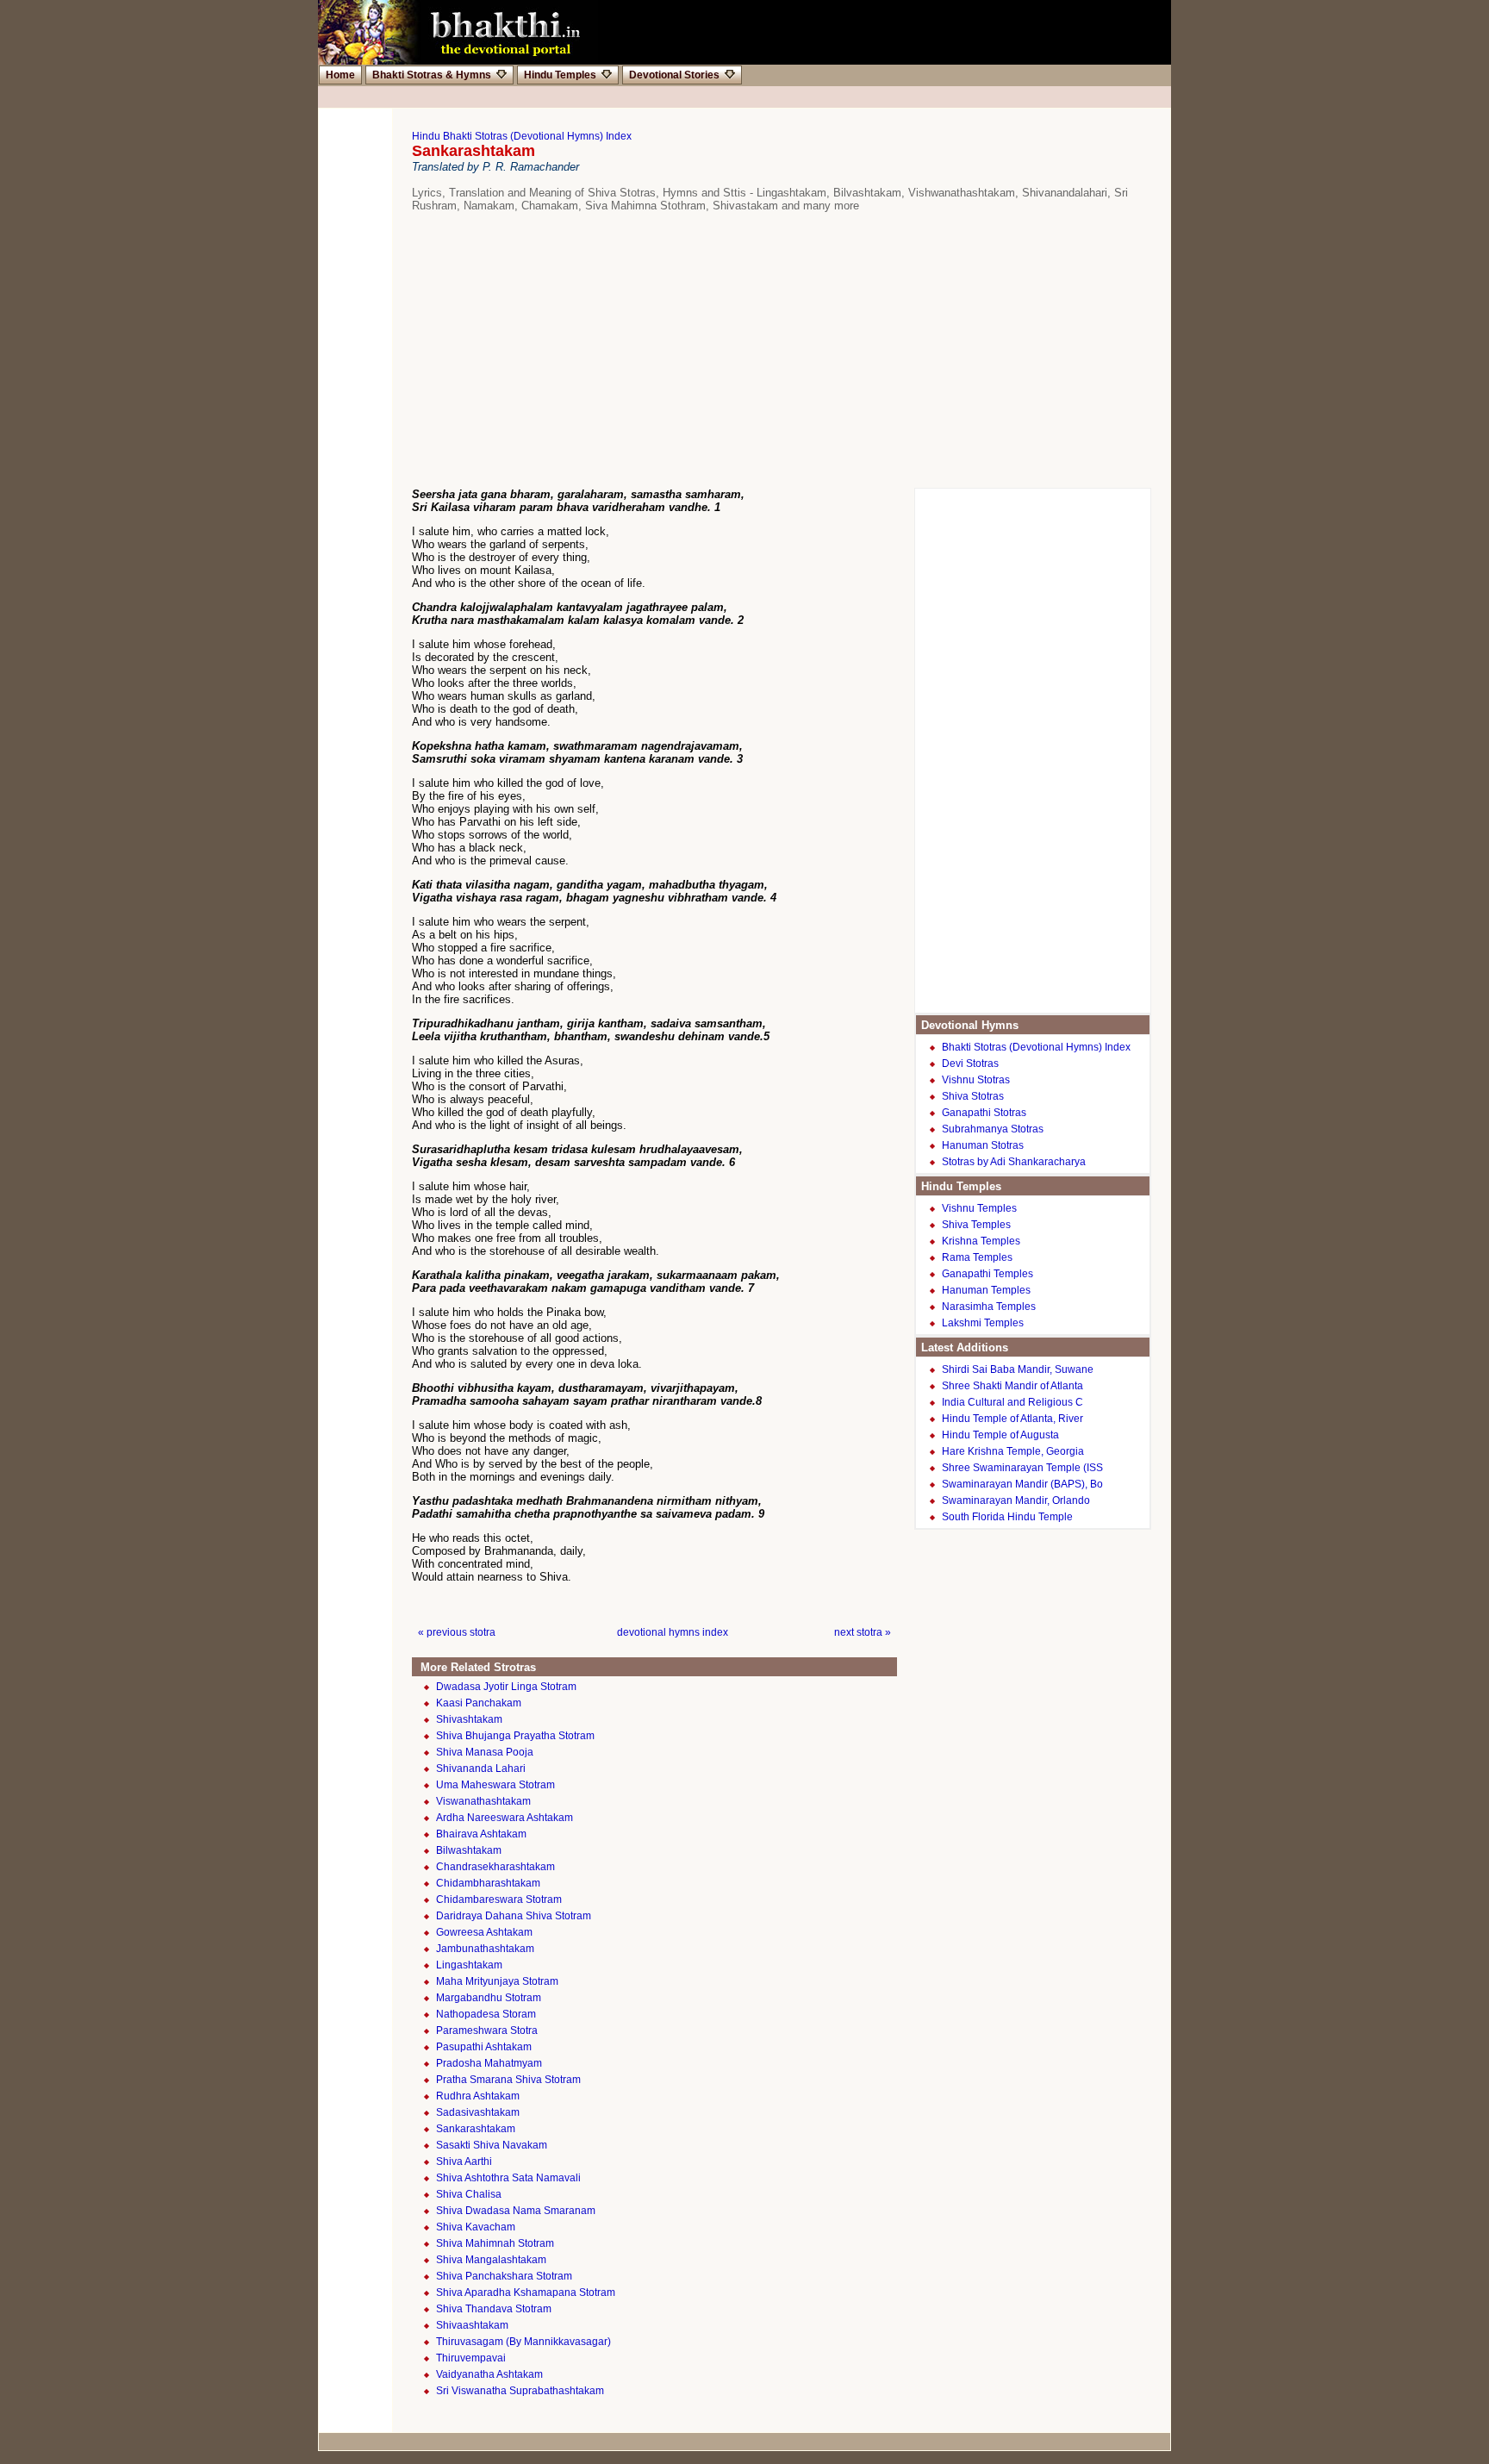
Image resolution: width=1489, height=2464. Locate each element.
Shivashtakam (469, 1719)
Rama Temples (977, 1257)
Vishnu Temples (979, 1208)
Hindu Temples (560, 75)
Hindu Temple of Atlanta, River (1012, 1419)
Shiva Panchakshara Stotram (504, 2276)
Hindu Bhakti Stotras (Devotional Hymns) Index (522, 136)
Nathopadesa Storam (486, 2014)
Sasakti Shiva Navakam (492, 2145)
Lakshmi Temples (983, 1323)
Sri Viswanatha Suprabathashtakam (520, 2391)
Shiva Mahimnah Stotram (495, 2243)
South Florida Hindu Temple (1007, 1517)
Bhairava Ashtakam (481, 1834)
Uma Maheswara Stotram (495, 1785)
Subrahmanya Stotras (993, 1129)
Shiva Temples (976, 1225)
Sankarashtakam (476, 2129)
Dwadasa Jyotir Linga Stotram (506, 1687)
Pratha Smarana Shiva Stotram (508, 2080)
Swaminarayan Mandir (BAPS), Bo (1022, 1484)
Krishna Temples (981, 1241)
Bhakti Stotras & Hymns (432, 75)
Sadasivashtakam (478, 2112)
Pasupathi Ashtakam (484, 2047)
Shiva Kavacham (476, 2227)
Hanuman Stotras (983, 1145)
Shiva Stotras (973, 1096)
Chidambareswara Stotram (499, 1899)
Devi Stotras (970, 1064)
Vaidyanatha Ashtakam (489, 2374)
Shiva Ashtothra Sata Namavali (508, 2178)
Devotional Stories (674, 75)
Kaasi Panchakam (479, 1703)
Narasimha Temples (989, 1307)
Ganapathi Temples (987, 1274)
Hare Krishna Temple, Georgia (1013, 1451)
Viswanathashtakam (483, 1801)
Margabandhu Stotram (489, 1998)
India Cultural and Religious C (1012, 1402)
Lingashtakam (469, 1965)
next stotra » (863, 1632)
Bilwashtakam (469, 1850)
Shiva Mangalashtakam (491, 2260)
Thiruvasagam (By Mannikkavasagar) (523, 2342)
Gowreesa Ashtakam (484, 1932)
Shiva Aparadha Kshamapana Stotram (526, 2292)
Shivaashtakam (472, 2325)
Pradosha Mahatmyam (489, 2063)
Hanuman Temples (986, 1290)
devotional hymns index (673, 1632)
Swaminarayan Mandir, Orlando (1016, 1500)
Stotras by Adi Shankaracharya (1014, 1162)
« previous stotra (457, 1632)
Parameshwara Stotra (487, 2030)
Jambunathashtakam (485, 1949)
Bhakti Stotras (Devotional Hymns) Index (1036, 1047)
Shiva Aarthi (464, 2161)
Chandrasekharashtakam (495, 1867)
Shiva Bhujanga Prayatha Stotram (515, 1736)
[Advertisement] (753, 350)
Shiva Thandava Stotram (494, 2309)
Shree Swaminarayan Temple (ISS (1022, 1468)
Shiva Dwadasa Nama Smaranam (516, 2211)
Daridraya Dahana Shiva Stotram (514, 1916)
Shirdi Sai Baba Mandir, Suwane (1018, 1369)
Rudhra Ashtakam (478, 2096)
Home (340, 75)
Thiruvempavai (471, 2358)
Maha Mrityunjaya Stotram (497, 1981)
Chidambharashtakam (488, 1883)
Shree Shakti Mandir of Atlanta (1012, 1386)
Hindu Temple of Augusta (1000, 1435)
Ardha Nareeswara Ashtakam (505, 1818)
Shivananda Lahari (481, 1768)
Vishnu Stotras (976, 1080)
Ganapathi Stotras (984, 1113)
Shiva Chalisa (469, 2194)
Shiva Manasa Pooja (485, 1752)
